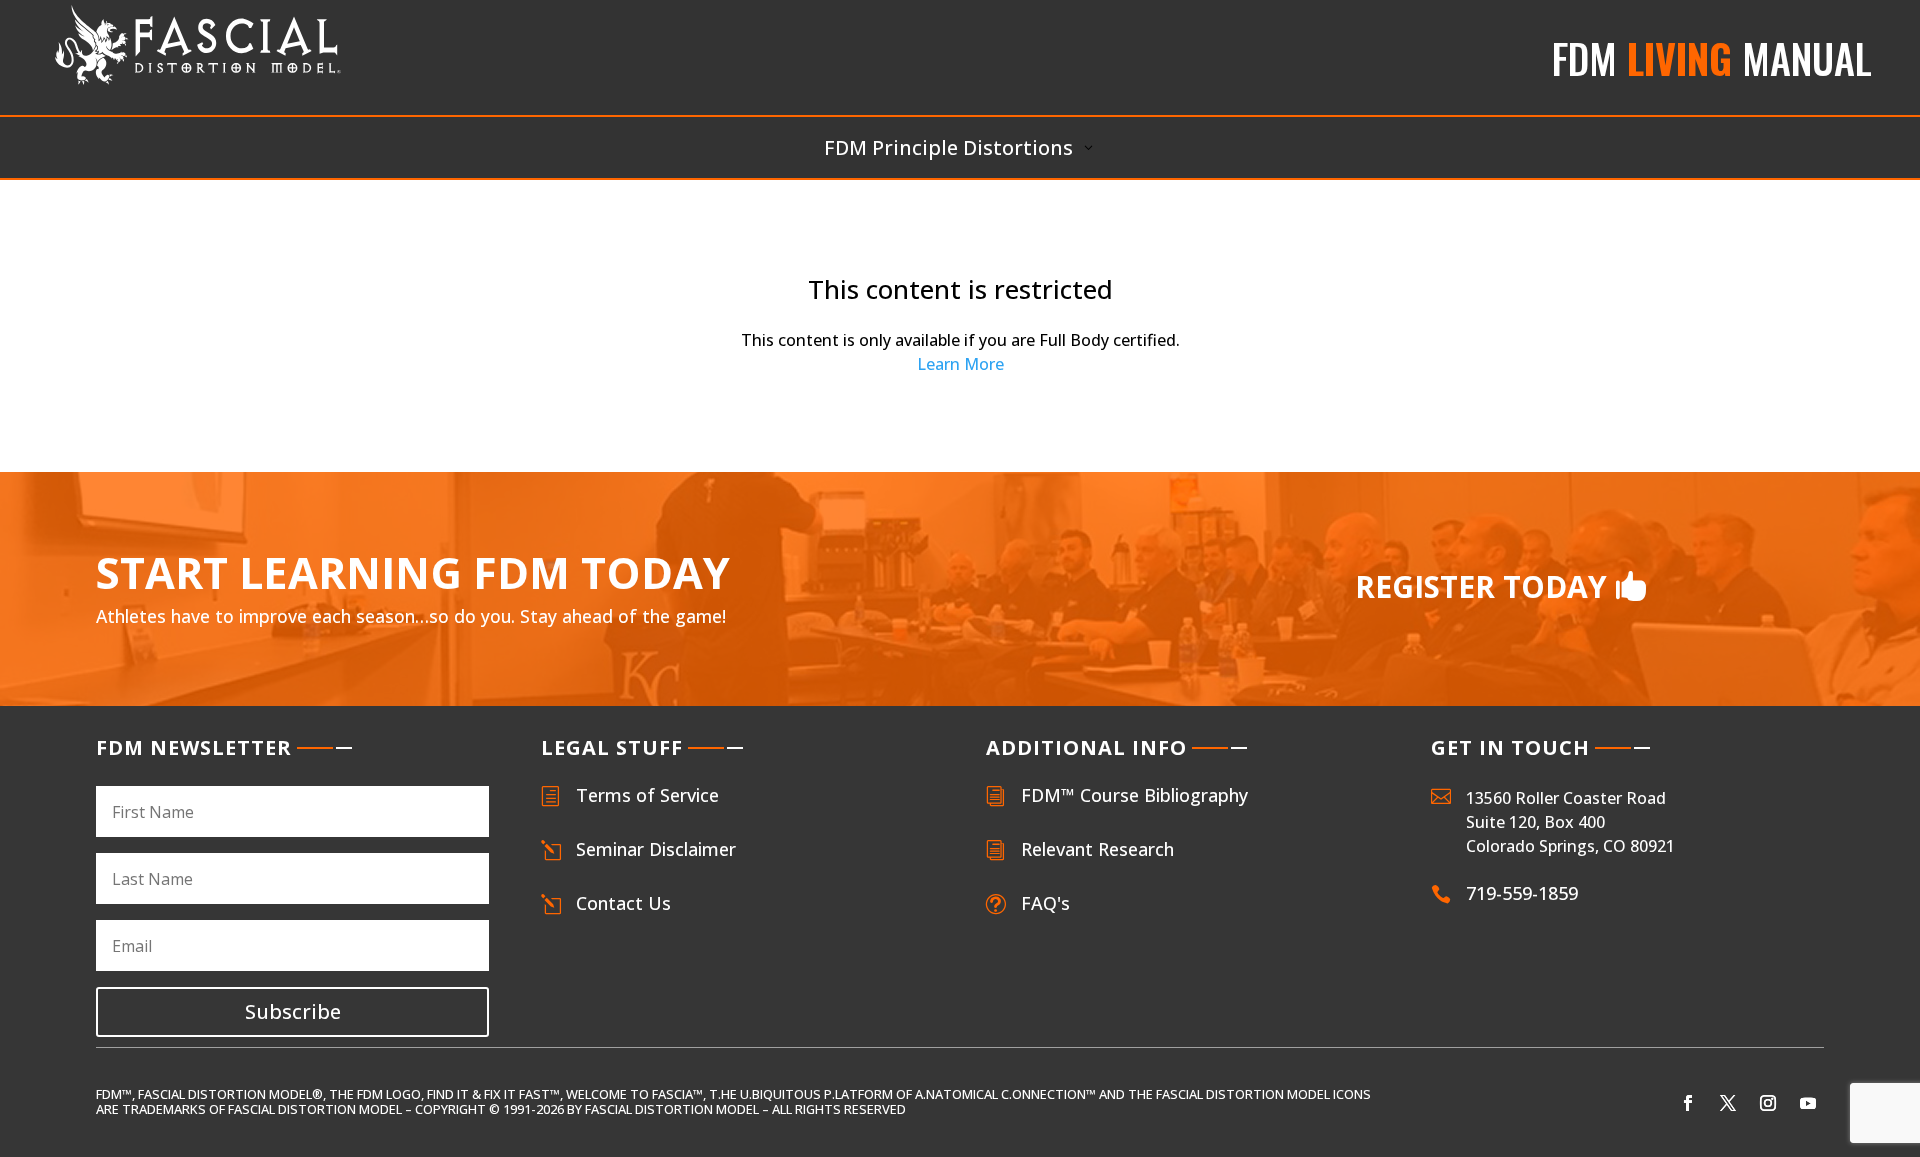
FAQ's (1045, 903)
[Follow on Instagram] (1768, 1103)
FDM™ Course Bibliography (1134, 795)
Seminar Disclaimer (656, 849)
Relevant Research (1097, 849)
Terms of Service (647, 795)
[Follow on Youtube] (1808, 1103)
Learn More (960, 364)
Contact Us (623, 903)
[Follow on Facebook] (1688, 1103)
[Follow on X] (1728, 1103)
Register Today (1481, 586)
